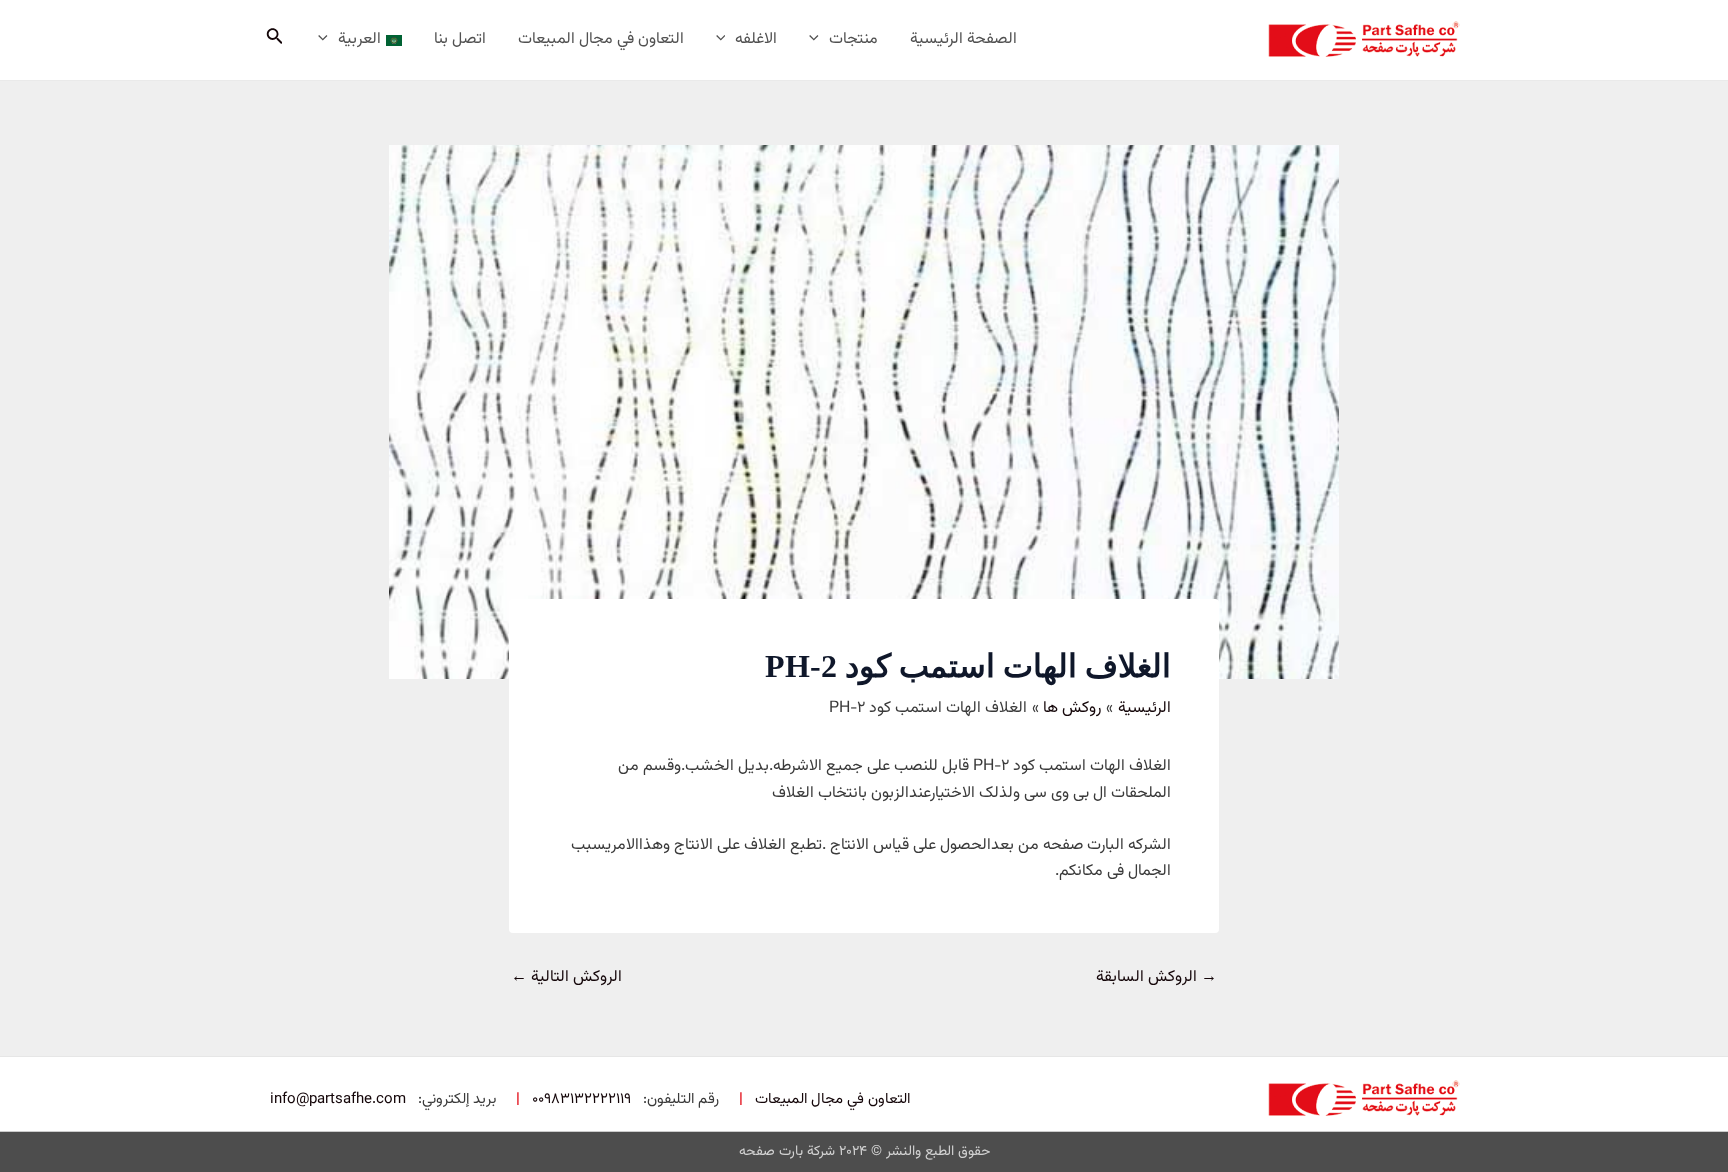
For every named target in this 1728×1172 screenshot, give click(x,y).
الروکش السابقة (1156, 978)
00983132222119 (581, 1099)
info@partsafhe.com (338, 1099)
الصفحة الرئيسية (963, 39)
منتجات (853, 39)
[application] (819, 40)
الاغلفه (756, 39)
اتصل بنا (460, 39)
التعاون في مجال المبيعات (601, 39)
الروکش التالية (566, 978)
